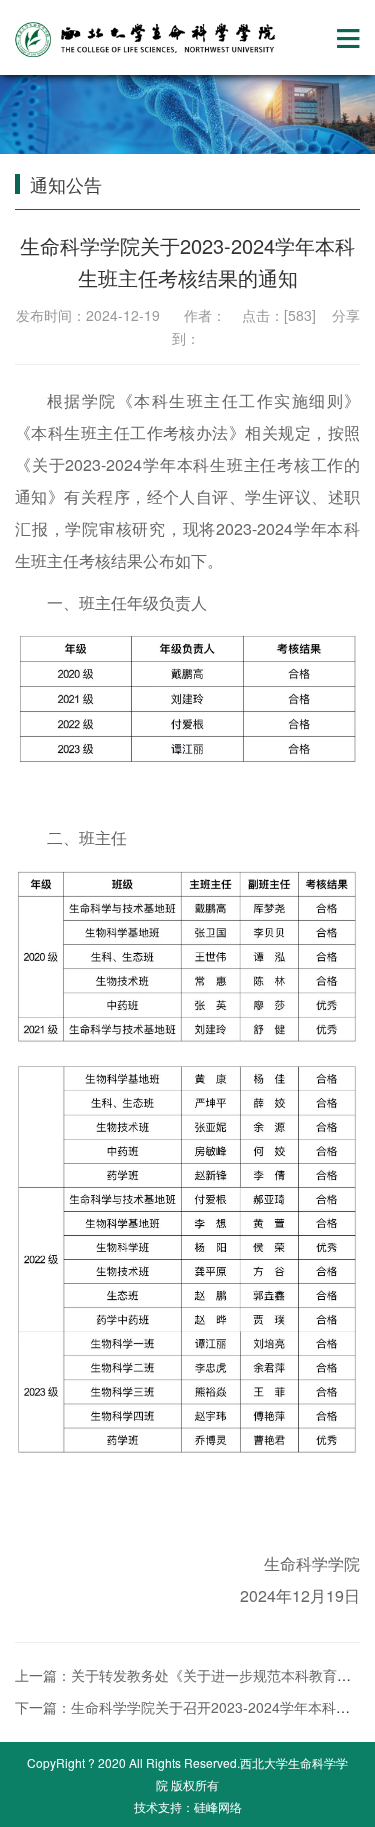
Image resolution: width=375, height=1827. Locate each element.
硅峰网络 (218, 1806)
